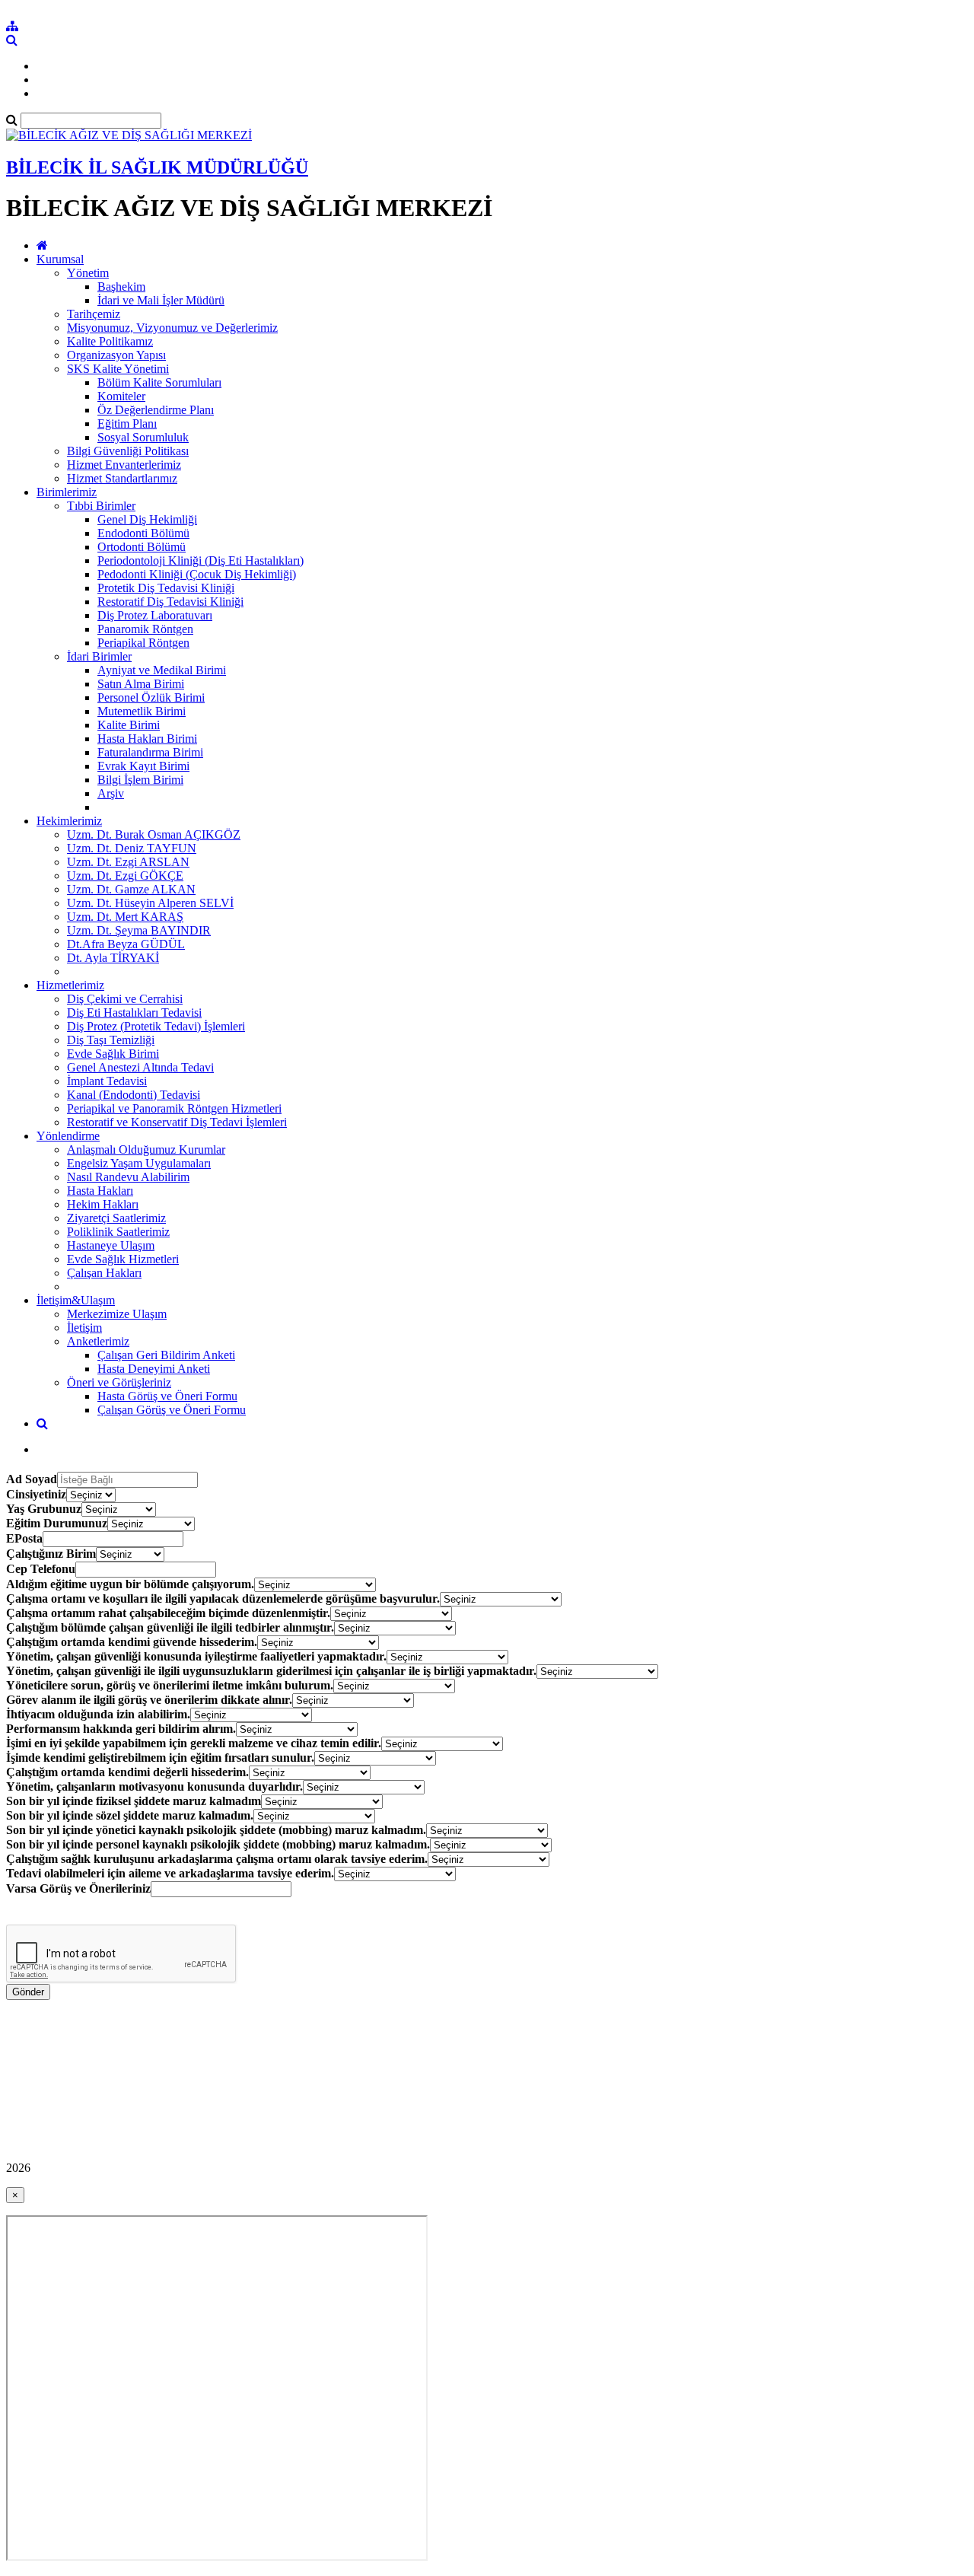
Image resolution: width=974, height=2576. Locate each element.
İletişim (84, 1328)
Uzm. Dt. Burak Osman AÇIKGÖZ (154, 834)
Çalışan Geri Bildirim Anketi (166, 1355)
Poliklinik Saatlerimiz (118, 1232)
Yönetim (88, 273)
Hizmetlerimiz (70, 985)
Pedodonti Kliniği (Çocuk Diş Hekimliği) (197, 574)
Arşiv (111, 793)
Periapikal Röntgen (143, 643)
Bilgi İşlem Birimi (140, 780)
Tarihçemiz (94, 314)
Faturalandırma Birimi (150, 752)
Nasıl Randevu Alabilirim (128, 1177)
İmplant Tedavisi (107, 1081)
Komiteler (121, 396)
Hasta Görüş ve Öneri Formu (167, 1396)
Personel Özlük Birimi (151, 697)
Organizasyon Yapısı (116, 355)
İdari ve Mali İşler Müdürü (161, 300)
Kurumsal (60, 259)
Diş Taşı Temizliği (111, 1040)
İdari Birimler (99, 656)
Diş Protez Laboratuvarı (155, 615)
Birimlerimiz (67, 492)
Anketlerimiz (98, 1341)
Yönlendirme (68, 1136)
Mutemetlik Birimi (142, 711)
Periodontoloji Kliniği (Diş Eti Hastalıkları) (201, 560)
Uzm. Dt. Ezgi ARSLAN (128, 862)
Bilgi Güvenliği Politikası (128, 451)
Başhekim (121, 287)
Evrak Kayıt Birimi (143, 766)
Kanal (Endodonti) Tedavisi (134, 1095)
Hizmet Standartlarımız (122, 478)
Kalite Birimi (129, 725)
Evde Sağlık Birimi (113, 1054)
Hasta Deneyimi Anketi (154, 1369)
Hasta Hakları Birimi (147, 739)
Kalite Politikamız (110, 341)
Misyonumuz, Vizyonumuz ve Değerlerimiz (172, 328)
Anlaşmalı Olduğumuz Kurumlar (146, 1149)
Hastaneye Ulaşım (111, 1245)
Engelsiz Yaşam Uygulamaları (139, 1163)
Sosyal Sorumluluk (143, 437)
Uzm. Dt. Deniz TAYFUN (132, 848)
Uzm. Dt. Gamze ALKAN (131, 889)
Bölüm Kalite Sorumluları (159, 382)
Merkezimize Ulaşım (117, 1314)
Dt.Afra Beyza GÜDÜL (126, 944)
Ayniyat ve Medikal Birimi (162, 670)
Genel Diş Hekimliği (147, 519)
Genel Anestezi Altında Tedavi (140, 1067)
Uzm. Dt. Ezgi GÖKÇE (125, 876)
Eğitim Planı (127, 423)
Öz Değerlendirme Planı (156, 410)
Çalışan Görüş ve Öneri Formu (172, 1410)
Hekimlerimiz (69, 821)
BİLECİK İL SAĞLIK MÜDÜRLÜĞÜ (157, 167)
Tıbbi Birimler (101, 506)
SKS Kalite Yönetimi (118, 369)
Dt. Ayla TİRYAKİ (113, 958)
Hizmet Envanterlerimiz (124, 465)
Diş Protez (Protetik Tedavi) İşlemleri (156, 1026)
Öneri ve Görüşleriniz (119, 1382)
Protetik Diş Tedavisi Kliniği (166, 588)
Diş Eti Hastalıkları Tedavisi (134, 1013)
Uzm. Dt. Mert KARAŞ (125, 917)
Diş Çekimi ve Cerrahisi (125, 999)
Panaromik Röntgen (145, 629)
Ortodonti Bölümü (142, 547)
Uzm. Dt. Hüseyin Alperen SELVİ (150, 903)
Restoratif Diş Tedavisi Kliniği (170, 602)
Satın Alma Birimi (141, 684)
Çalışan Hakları (104, 1273)
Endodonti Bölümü (143, 533)
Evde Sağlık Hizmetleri (123, 1259)
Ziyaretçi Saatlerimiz (116, 1218)
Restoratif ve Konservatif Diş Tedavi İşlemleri (177, 1122)
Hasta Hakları (100, 1191)
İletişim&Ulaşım (76, 1300)
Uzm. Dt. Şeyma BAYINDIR (139, 930)
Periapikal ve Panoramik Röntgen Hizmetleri (174, 1108)
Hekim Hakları (103, 1204)
